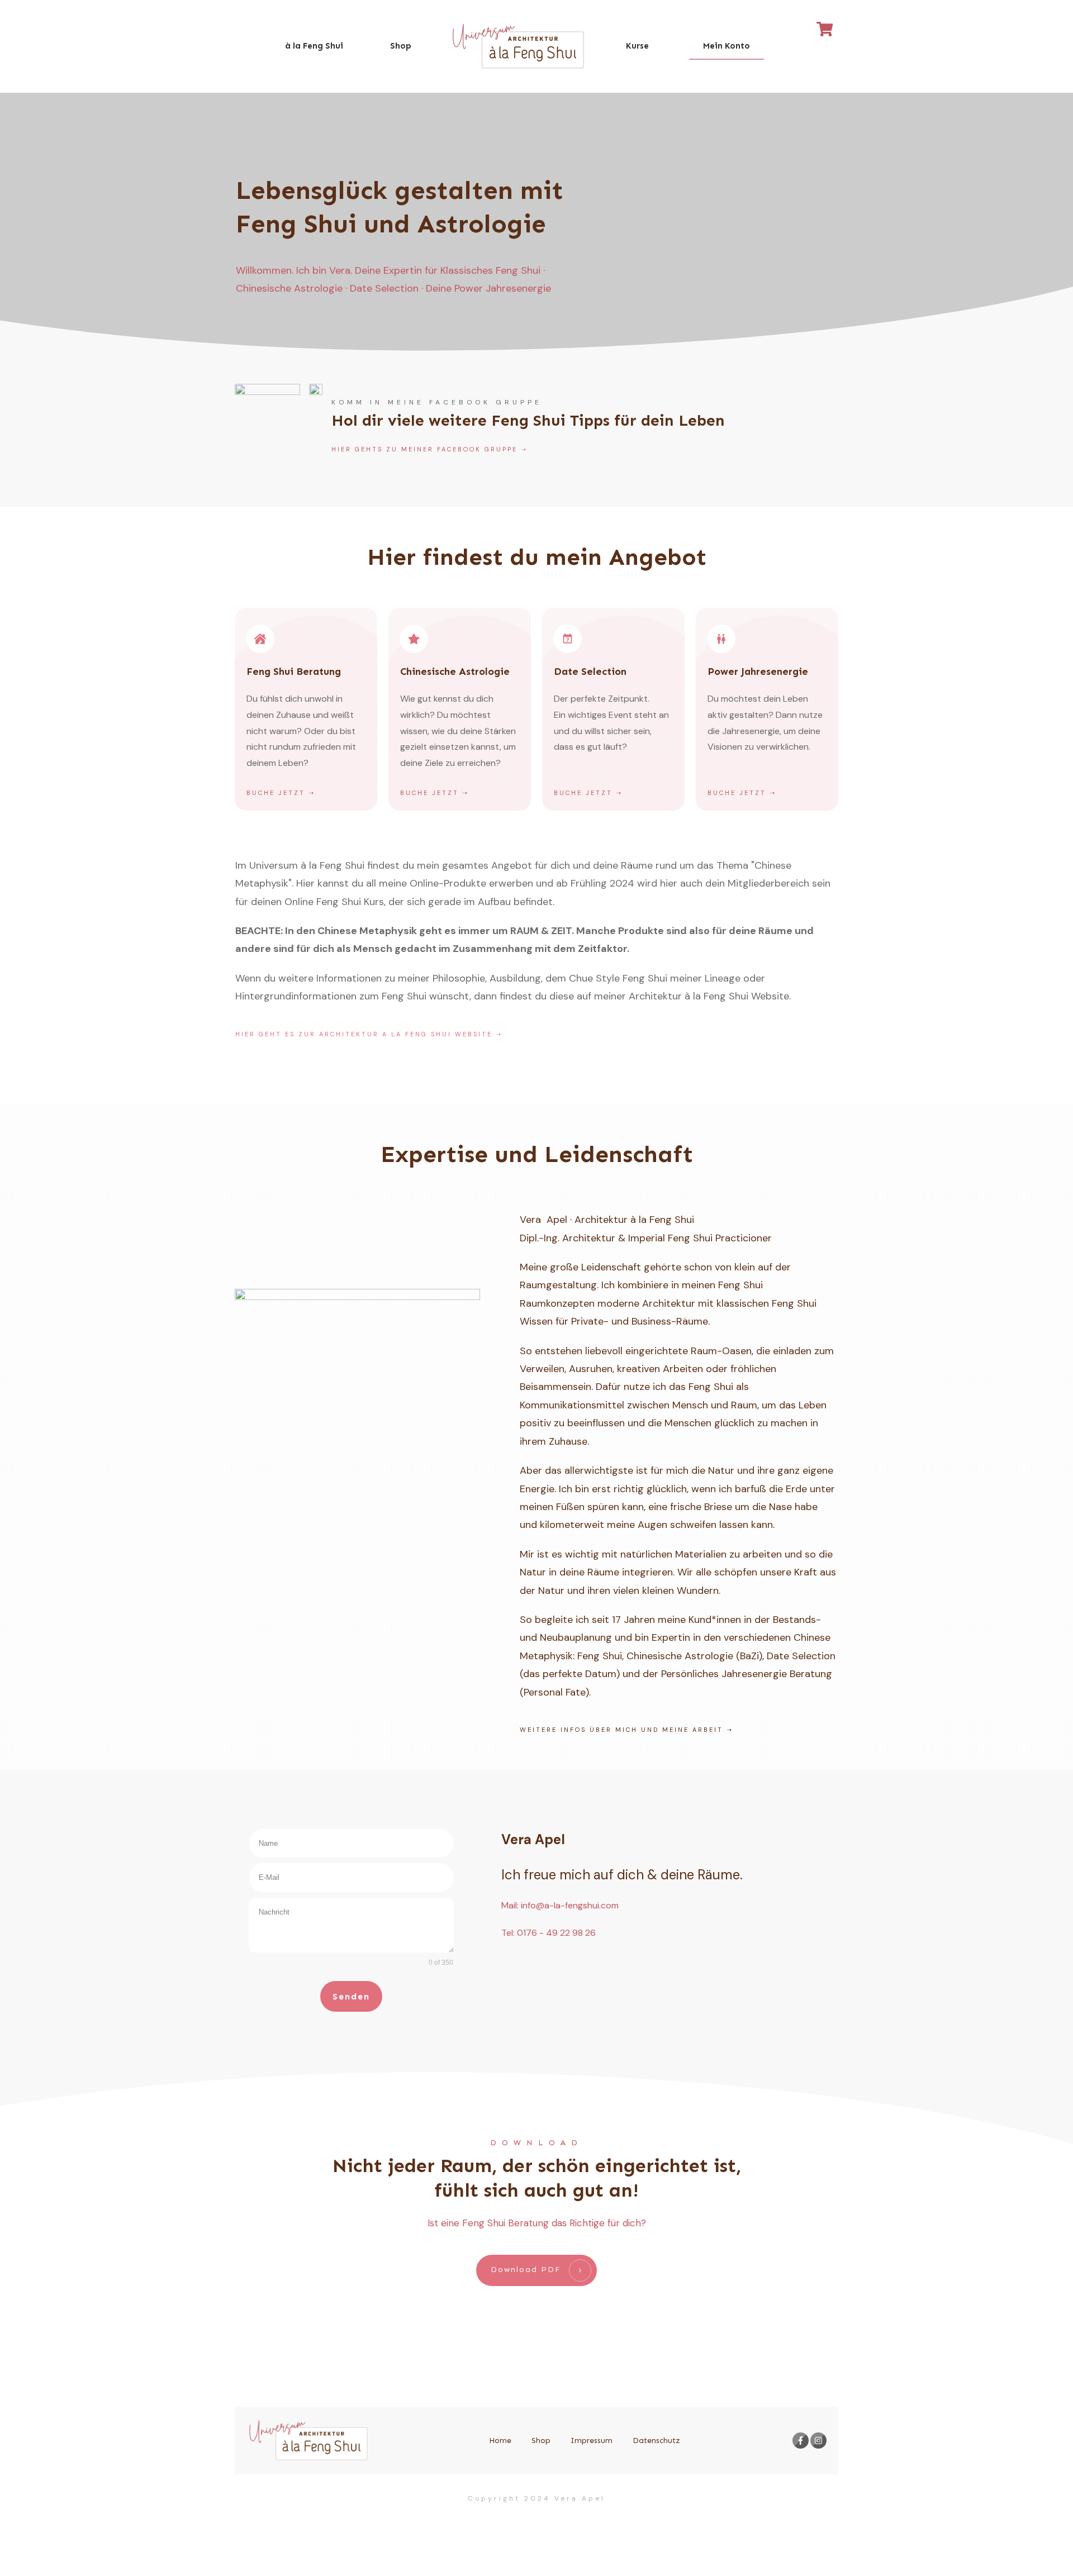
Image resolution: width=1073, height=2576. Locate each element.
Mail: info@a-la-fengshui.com (560, 1905)
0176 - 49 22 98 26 (556, 1933)
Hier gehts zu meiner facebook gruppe (424, 449)
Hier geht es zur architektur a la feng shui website (364, 1034)
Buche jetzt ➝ (281, 793)
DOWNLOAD (536, 2143)
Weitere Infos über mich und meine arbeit (621, 1730)
